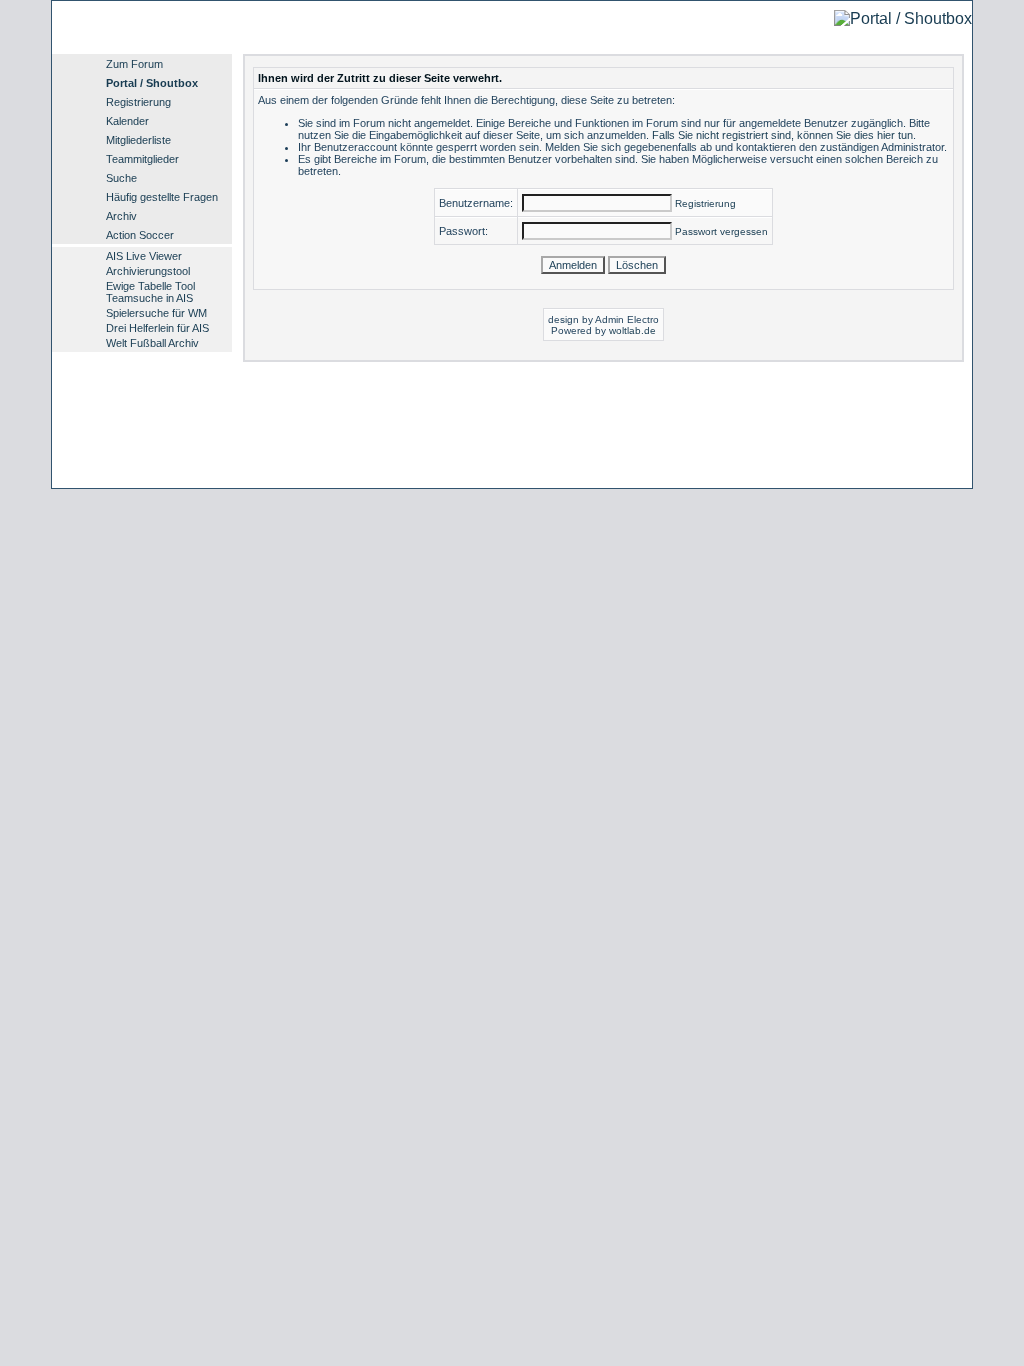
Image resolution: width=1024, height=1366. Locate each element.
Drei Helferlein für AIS (157, 328)
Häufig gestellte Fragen (162, 197)
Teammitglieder (142, 159)
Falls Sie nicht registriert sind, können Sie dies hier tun (782, 135)
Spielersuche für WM (156, 313)
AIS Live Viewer (144, 256)
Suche (121, 178)
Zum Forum (134, 64)
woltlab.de (632, 330)
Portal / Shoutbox (152, 83)
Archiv (121, 216)
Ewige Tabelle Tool (150, 286)
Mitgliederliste (138, 140)
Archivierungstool (148, 271)
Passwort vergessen (721, 231)
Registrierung (138, 102)
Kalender (127, 121)
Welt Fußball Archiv (152, 343)
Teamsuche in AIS (149, 298)
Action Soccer (140, 235)
